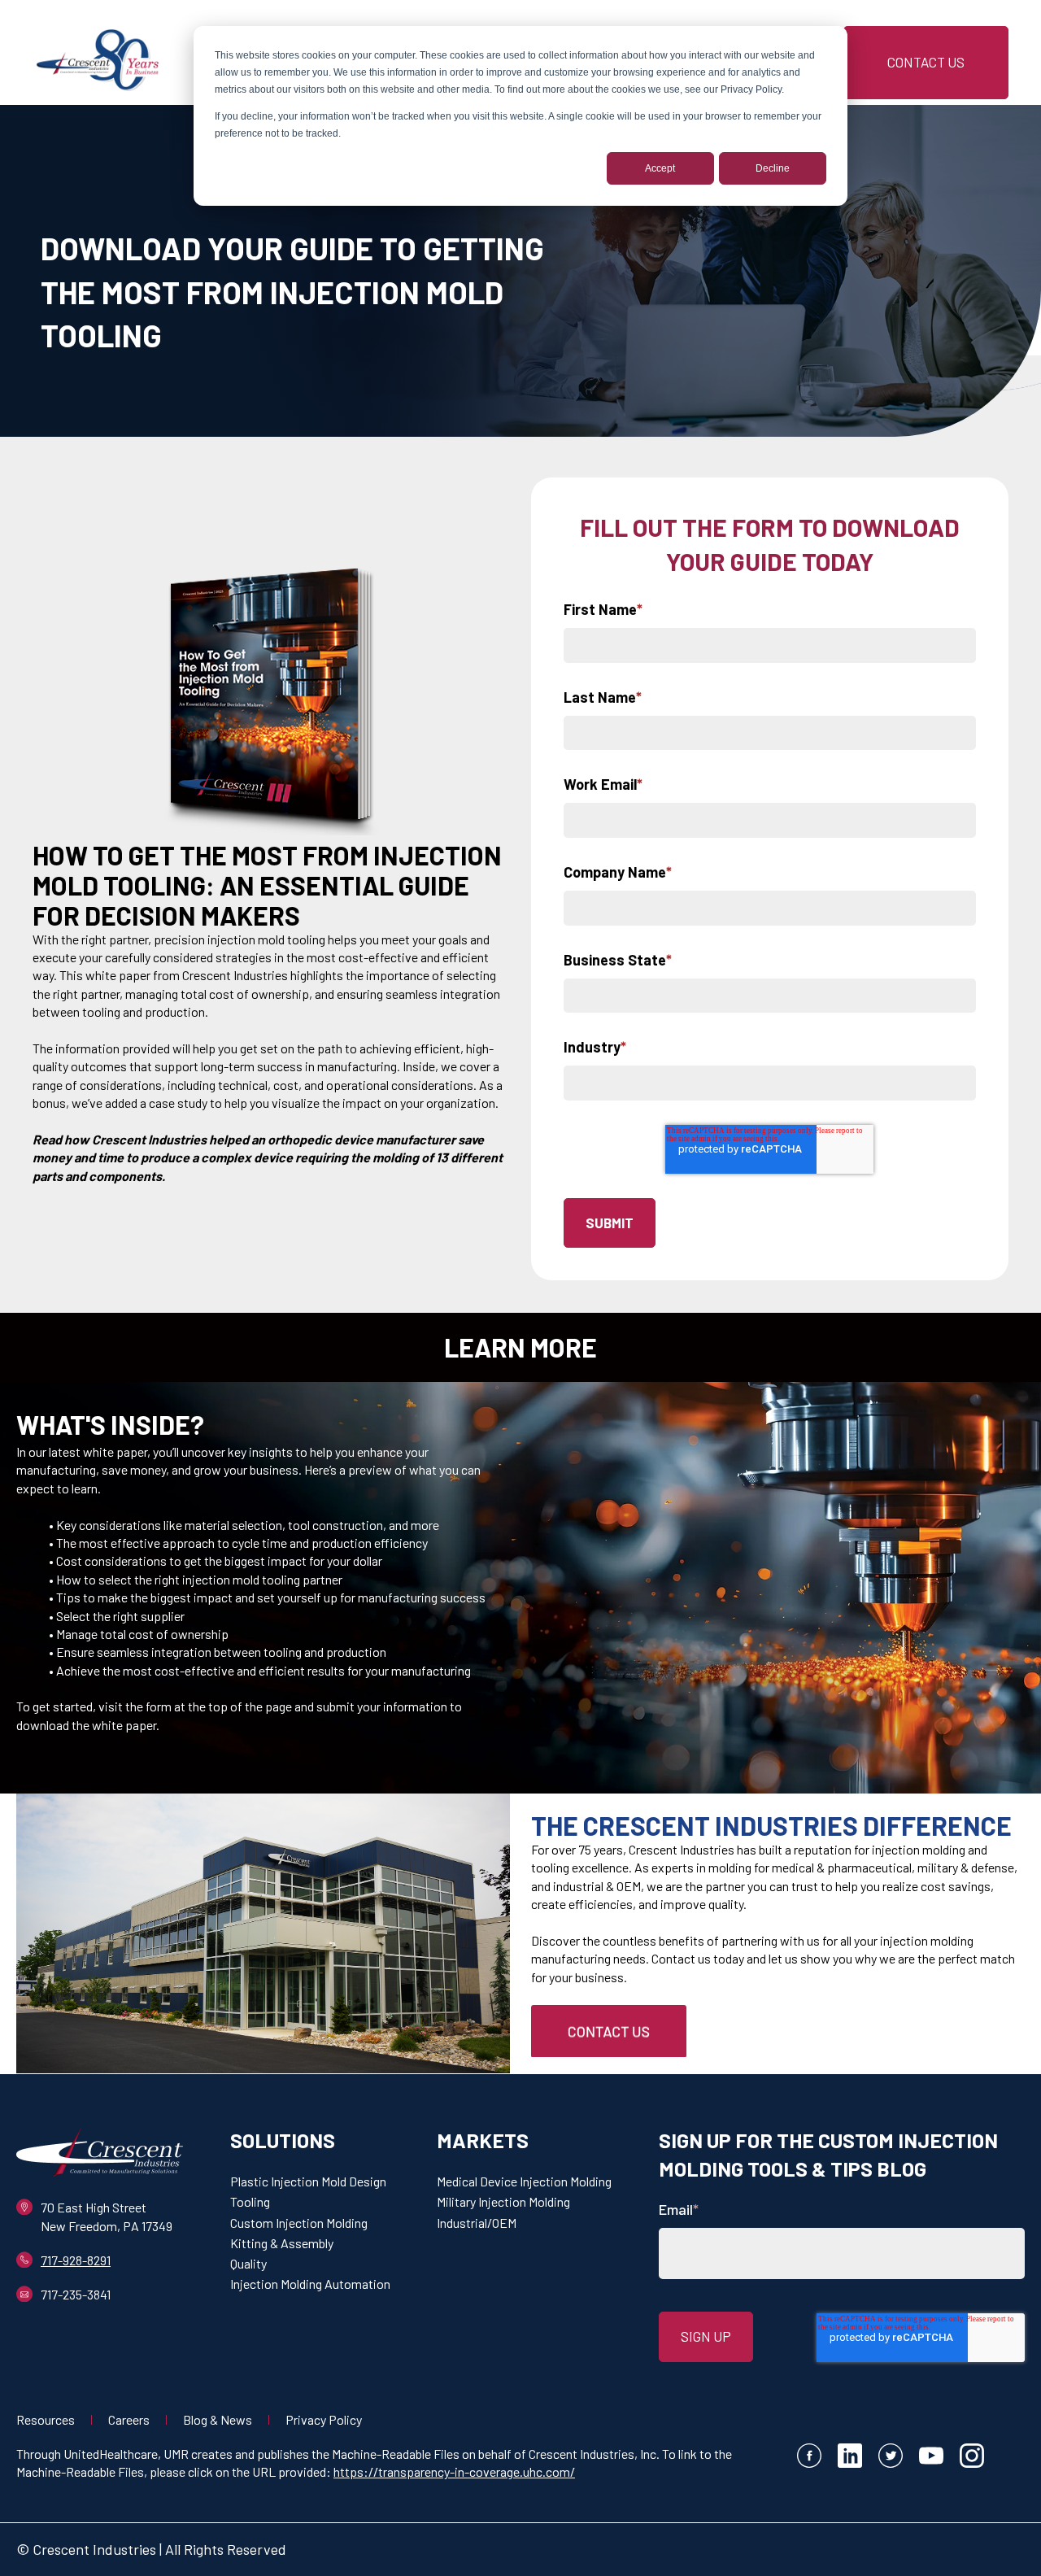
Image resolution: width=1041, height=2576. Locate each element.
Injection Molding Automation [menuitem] (310, 2284)
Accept (660, 168)
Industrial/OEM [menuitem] (477, 2223)
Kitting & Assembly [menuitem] (282, 2243)
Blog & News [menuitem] (218, 2419)
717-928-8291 (76, 2260)
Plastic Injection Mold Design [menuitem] (308, 2181)
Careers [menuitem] (129, 2419)
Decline (773, 168)
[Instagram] (972, 2458)
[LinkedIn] (850, 2458)
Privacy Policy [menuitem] (324, 2419)
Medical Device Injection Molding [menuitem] (524, 2181)
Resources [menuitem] (46, 2419)
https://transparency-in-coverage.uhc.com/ (454, 2471)
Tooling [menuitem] (250, 2201)
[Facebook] (809, 2458)
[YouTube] (931, 2458)
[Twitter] (891, 2458)
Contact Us (926, 62)
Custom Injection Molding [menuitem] (299, 2223)
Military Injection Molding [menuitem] (503, 2201)
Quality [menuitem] (248, 2263)
